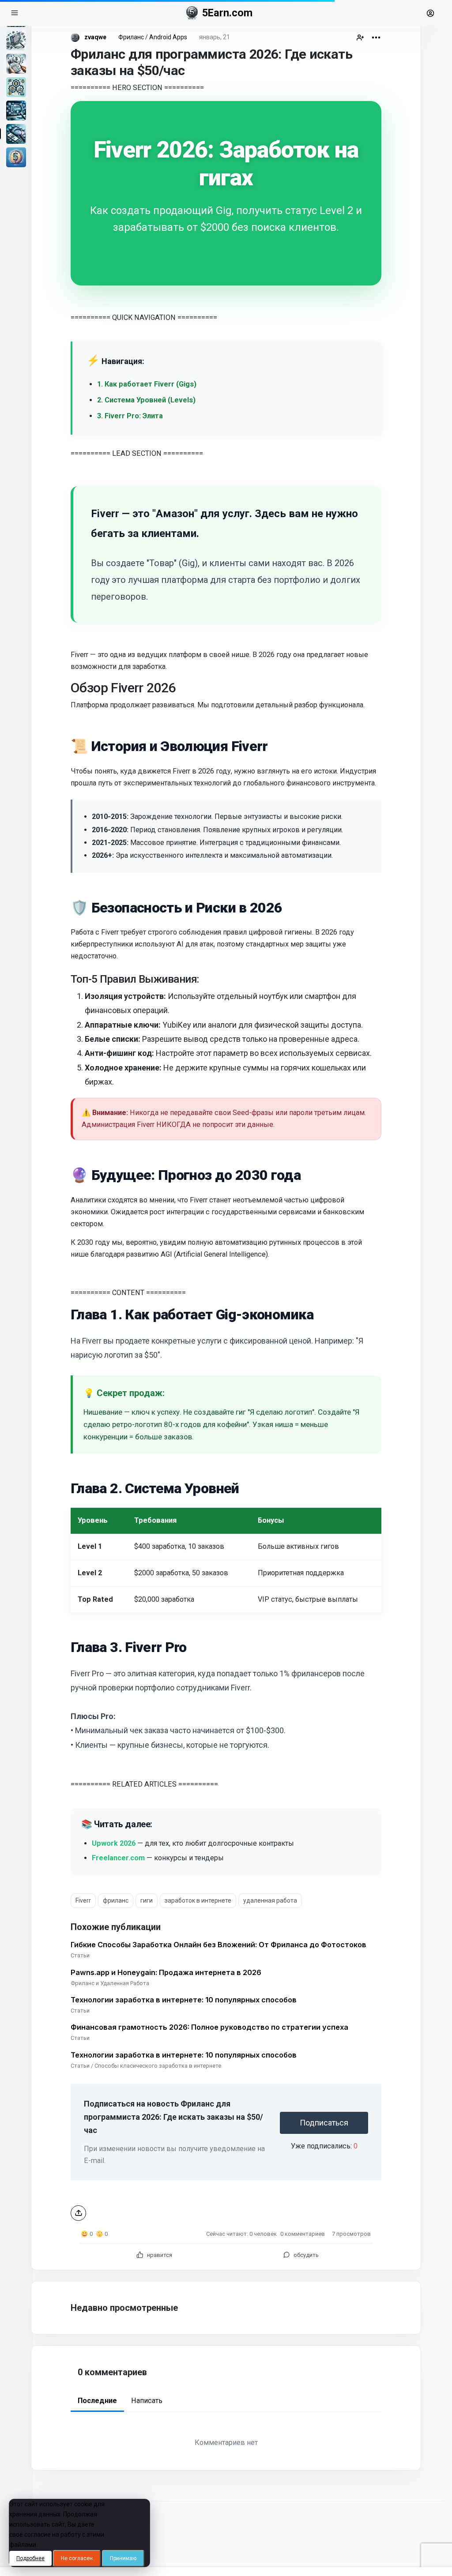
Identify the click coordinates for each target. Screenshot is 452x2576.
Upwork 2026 (114, 1843)
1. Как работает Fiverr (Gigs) (147, 384)
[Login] (434, 13)
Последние (97, 2401)
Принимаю (123, 2558)
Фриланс (131, 37)
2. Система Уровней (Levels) (146, 400)
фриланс (116, 1900)
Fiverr (83, 1900)
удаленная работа (270, 1900)
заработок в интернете (198, 1900)
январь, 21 (215, 37)
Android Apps (168, 37)
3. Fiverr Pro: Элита (130, 416)
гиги (147, 1900)
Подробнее (30, 2558)
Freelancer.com (118, 1858)
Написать (147, 2401)
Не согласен (77, 2558)
